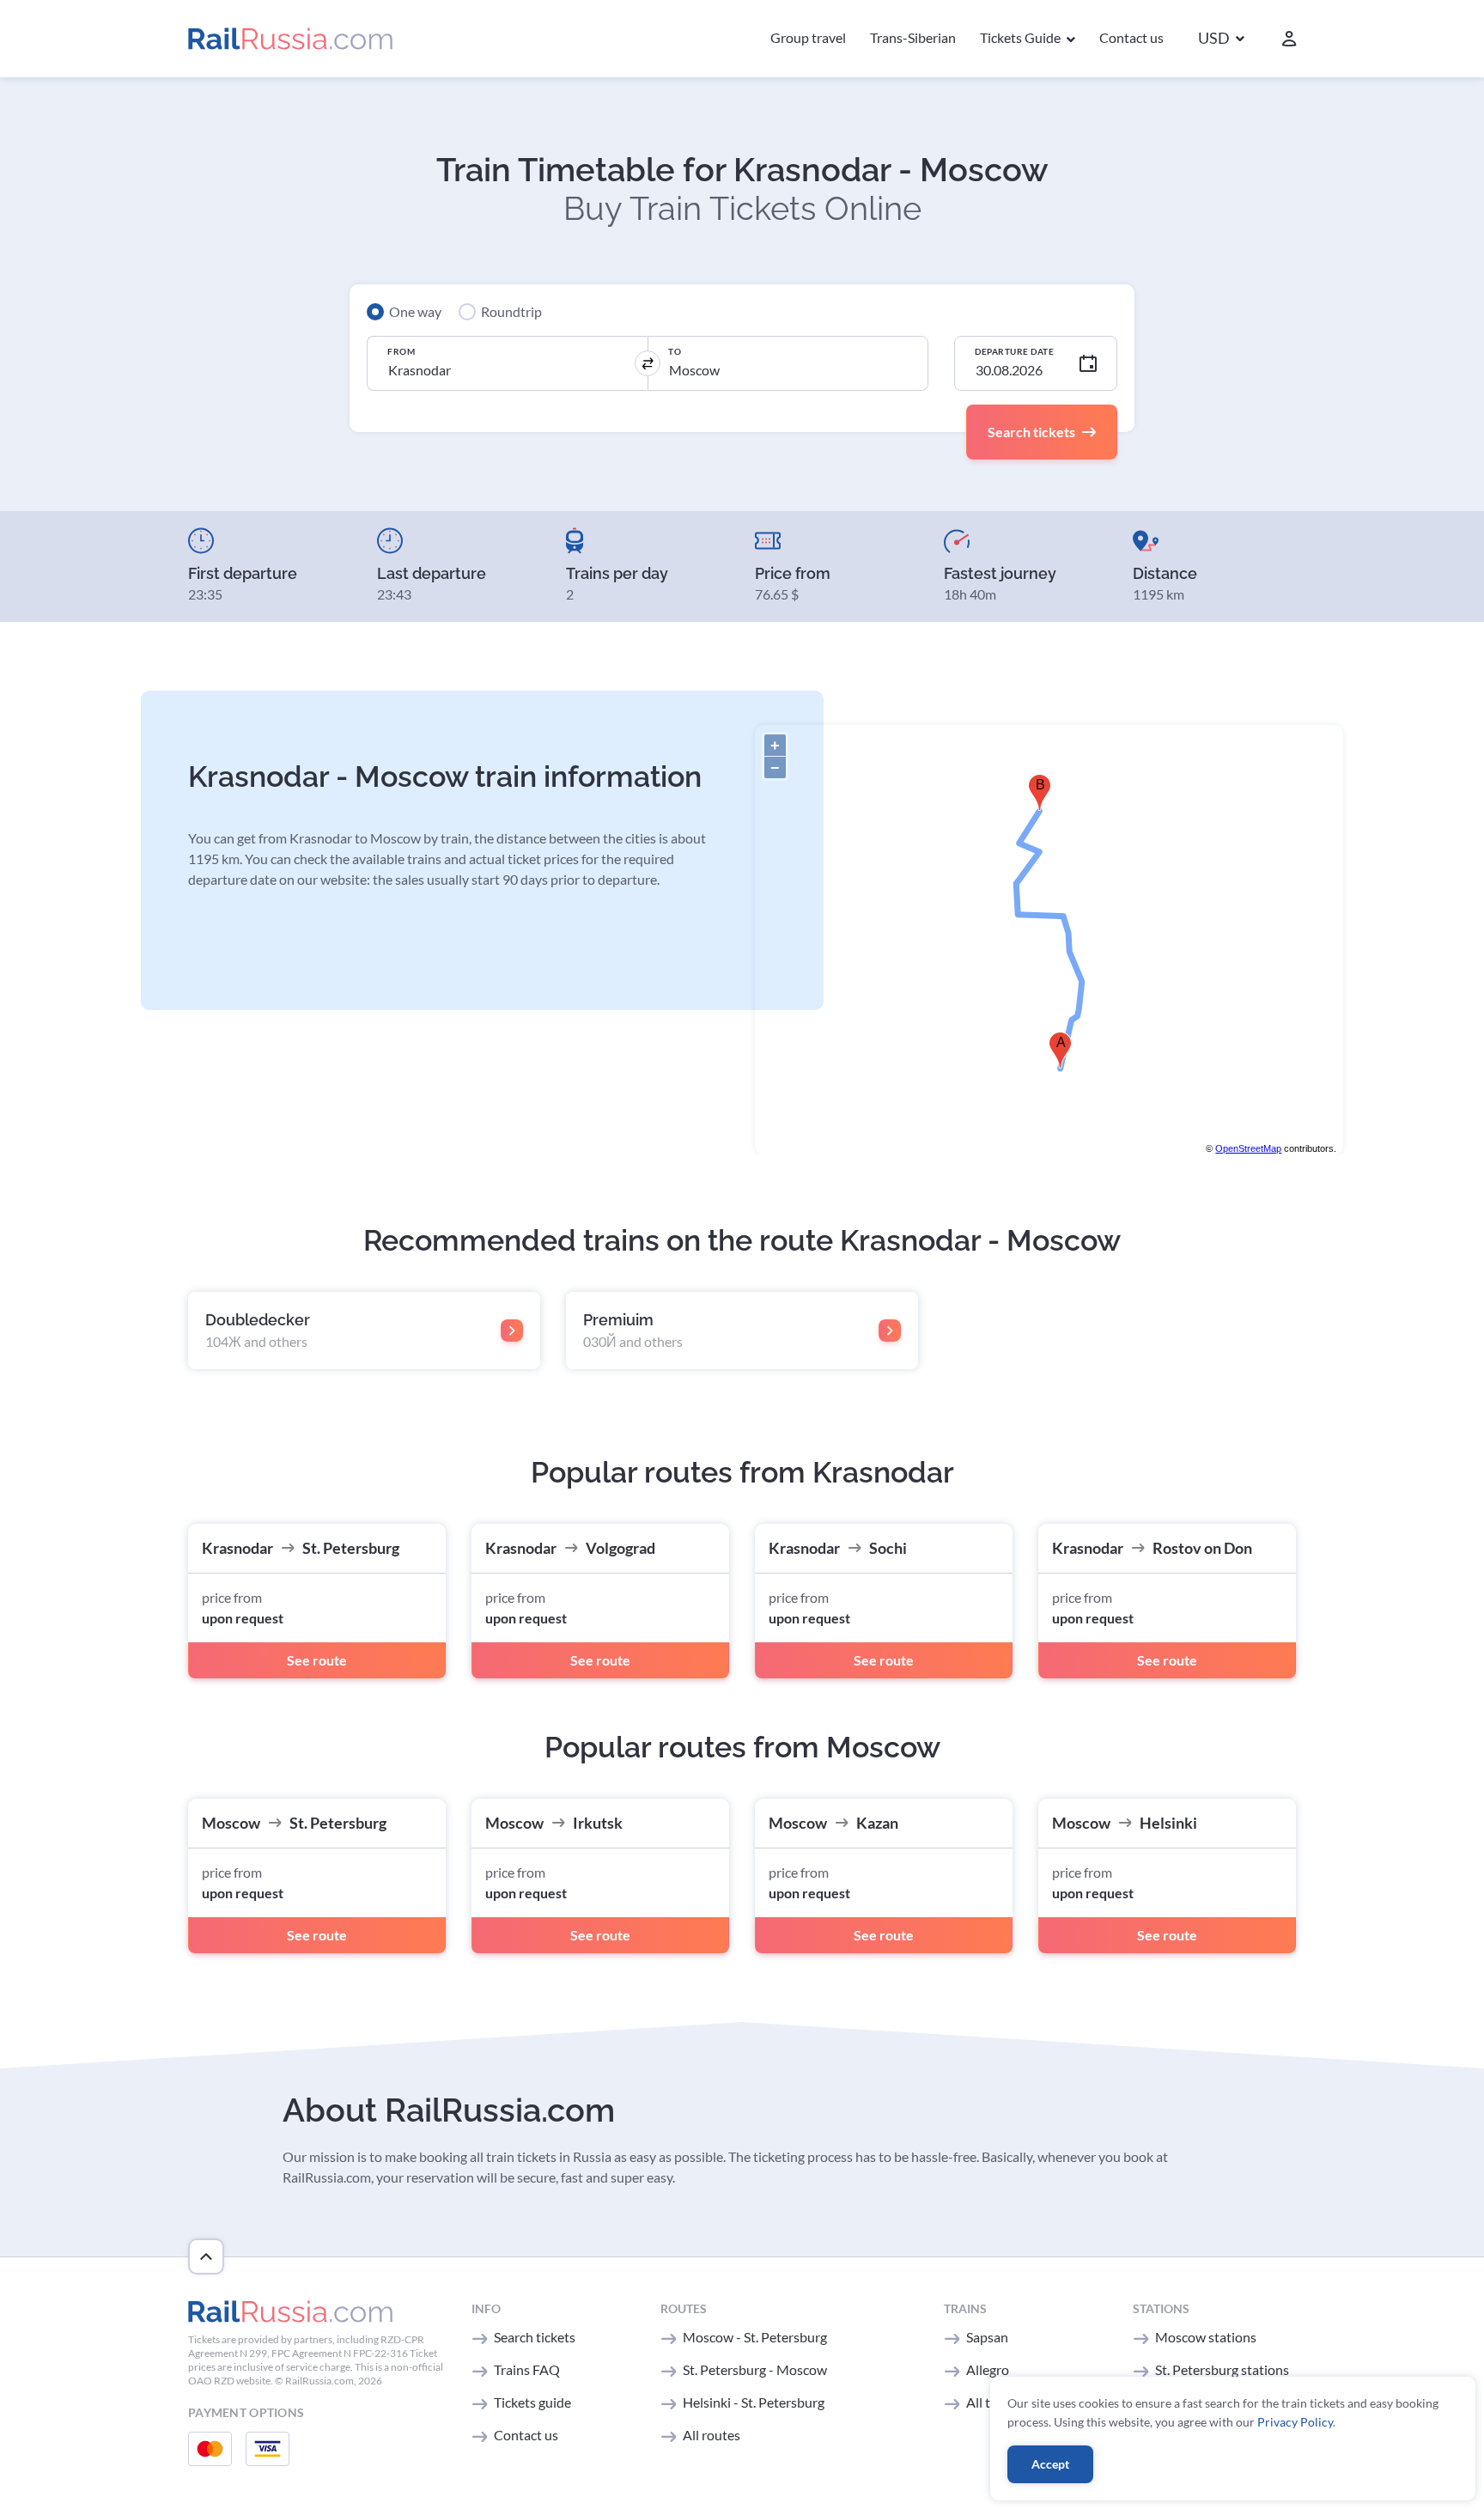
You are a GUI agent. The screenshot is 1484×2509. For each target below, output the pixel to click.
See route (317, 1660)
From (401, 351)
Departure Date (1014, 351)
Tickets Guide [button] (1022, 37)
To (675, 351)
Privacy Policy (1295, 2422)
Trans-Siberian (913, 37)
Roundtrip (511, 311)
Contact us (1131, 37)
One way (415, 311)
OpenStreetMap (1248, 1148)
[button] (1221, 39)
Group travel (808, 37)
